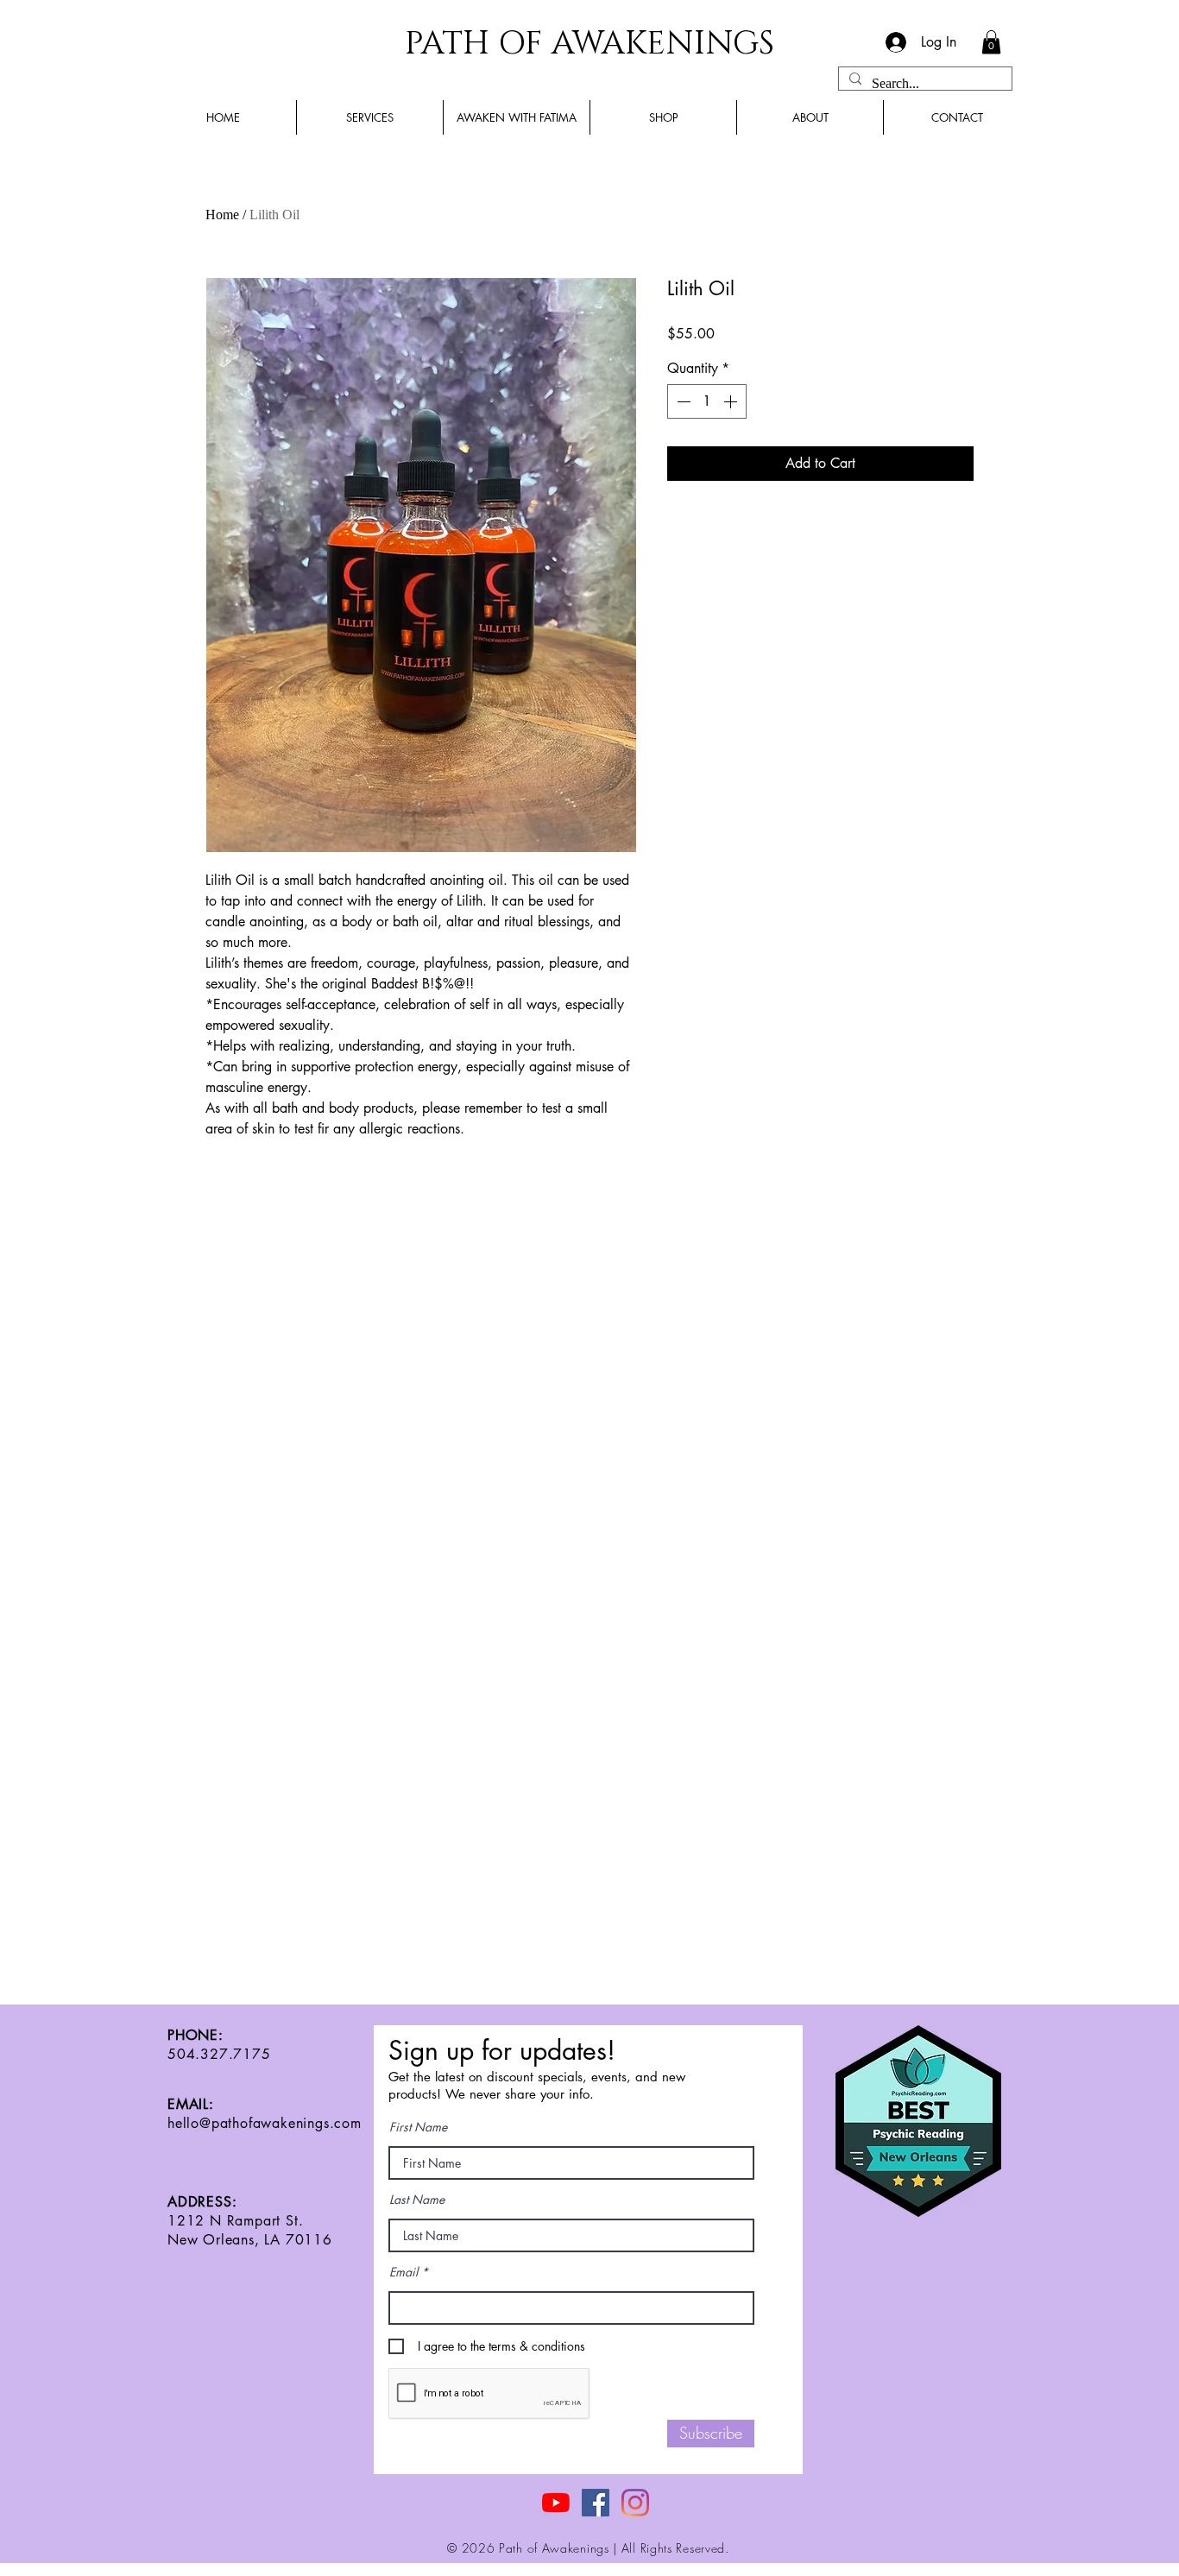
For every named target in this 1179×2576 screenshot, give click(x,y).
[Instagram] (635, 2503)
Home (222, 215)
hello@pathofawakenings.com (265, 2123)
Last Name (417, 2200)
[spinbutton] (707, 401)
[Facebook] (596, 2503)
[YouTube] (556, 2503)
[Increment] (732, 401)
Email (404, 2272)
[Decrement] (682, 401)
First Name (418, 2127)
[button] (991, 42)
